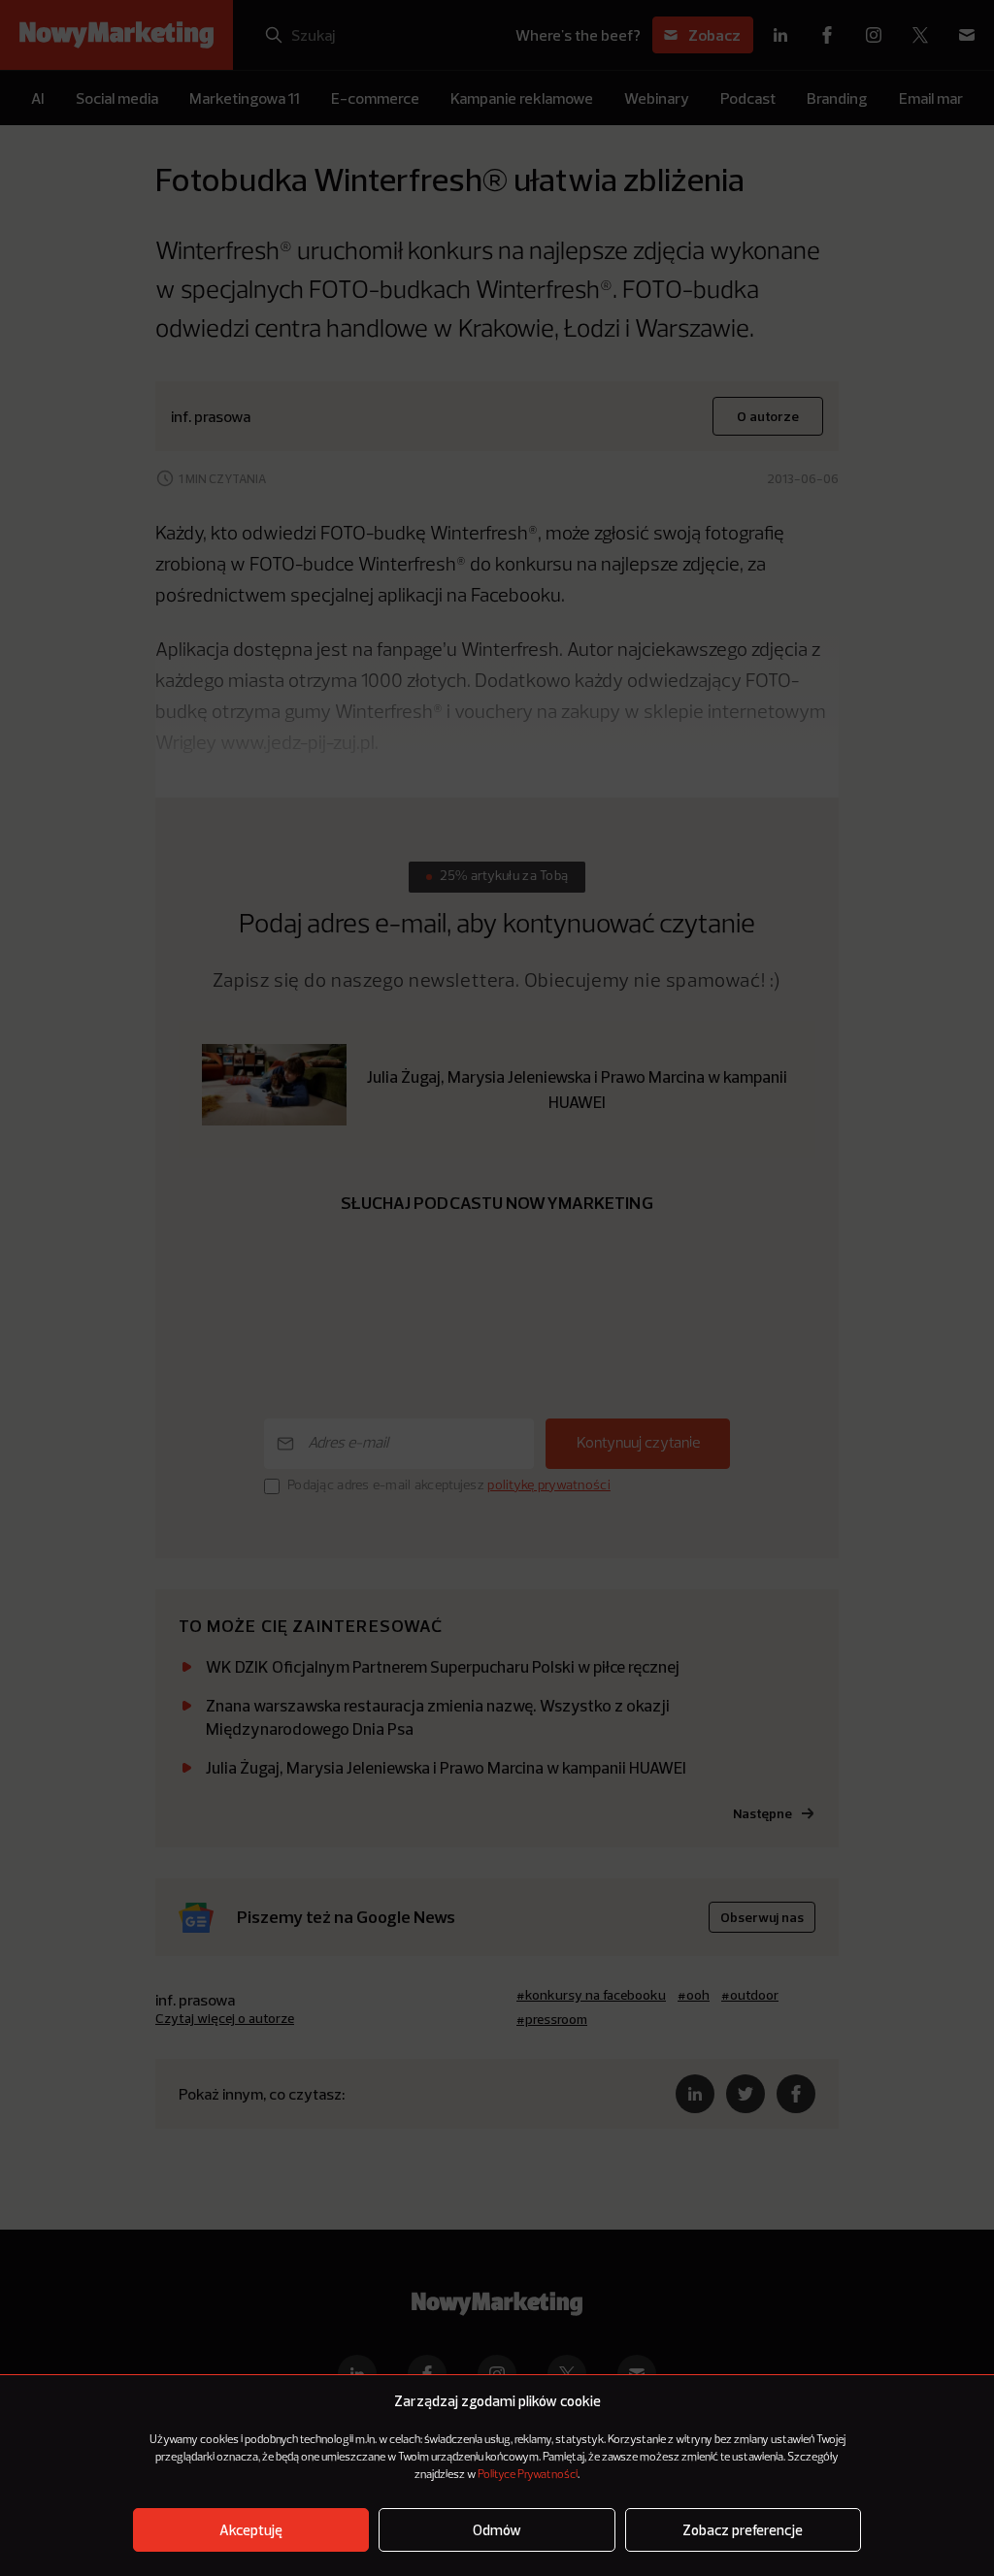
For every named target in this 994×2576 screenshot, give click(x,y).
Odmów (497, 2530)
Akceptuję (251, 2530)
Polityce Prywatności (528, 2475)
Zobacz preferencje (743, 2530)
